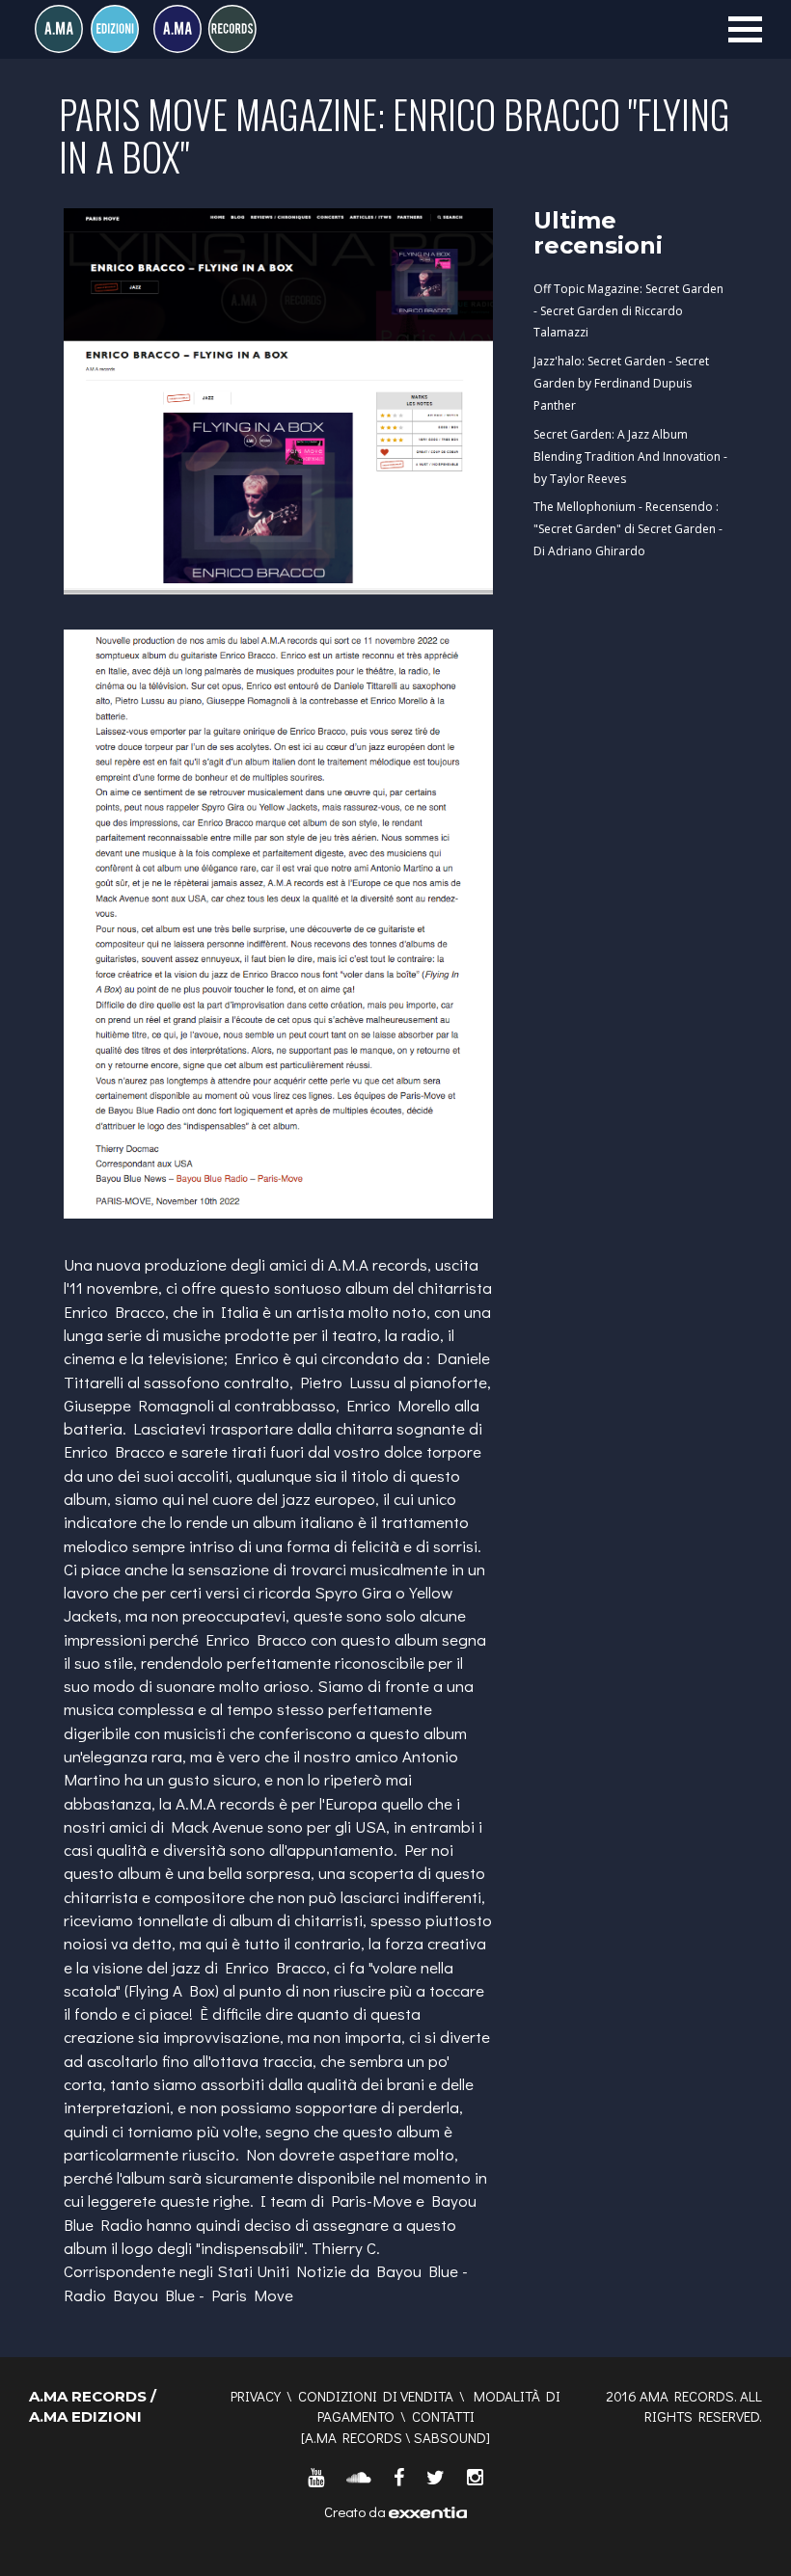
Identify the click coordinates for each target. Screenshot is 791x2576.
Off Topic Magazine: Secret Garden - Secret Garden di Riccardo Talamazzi (628, 311)
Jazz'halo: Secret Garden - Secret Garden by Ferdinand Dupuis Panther (621, 383)
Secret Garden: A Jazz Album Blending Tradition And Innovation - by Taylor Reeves (630, 456)
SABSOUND (450, 2437)
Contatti (443, 2416)
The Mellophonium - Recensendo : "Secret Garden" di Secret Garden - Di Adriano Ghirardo (628, 529)
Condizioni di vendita (376, 2396)
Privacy (256, 2396)
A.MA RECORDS (354, 2437)
